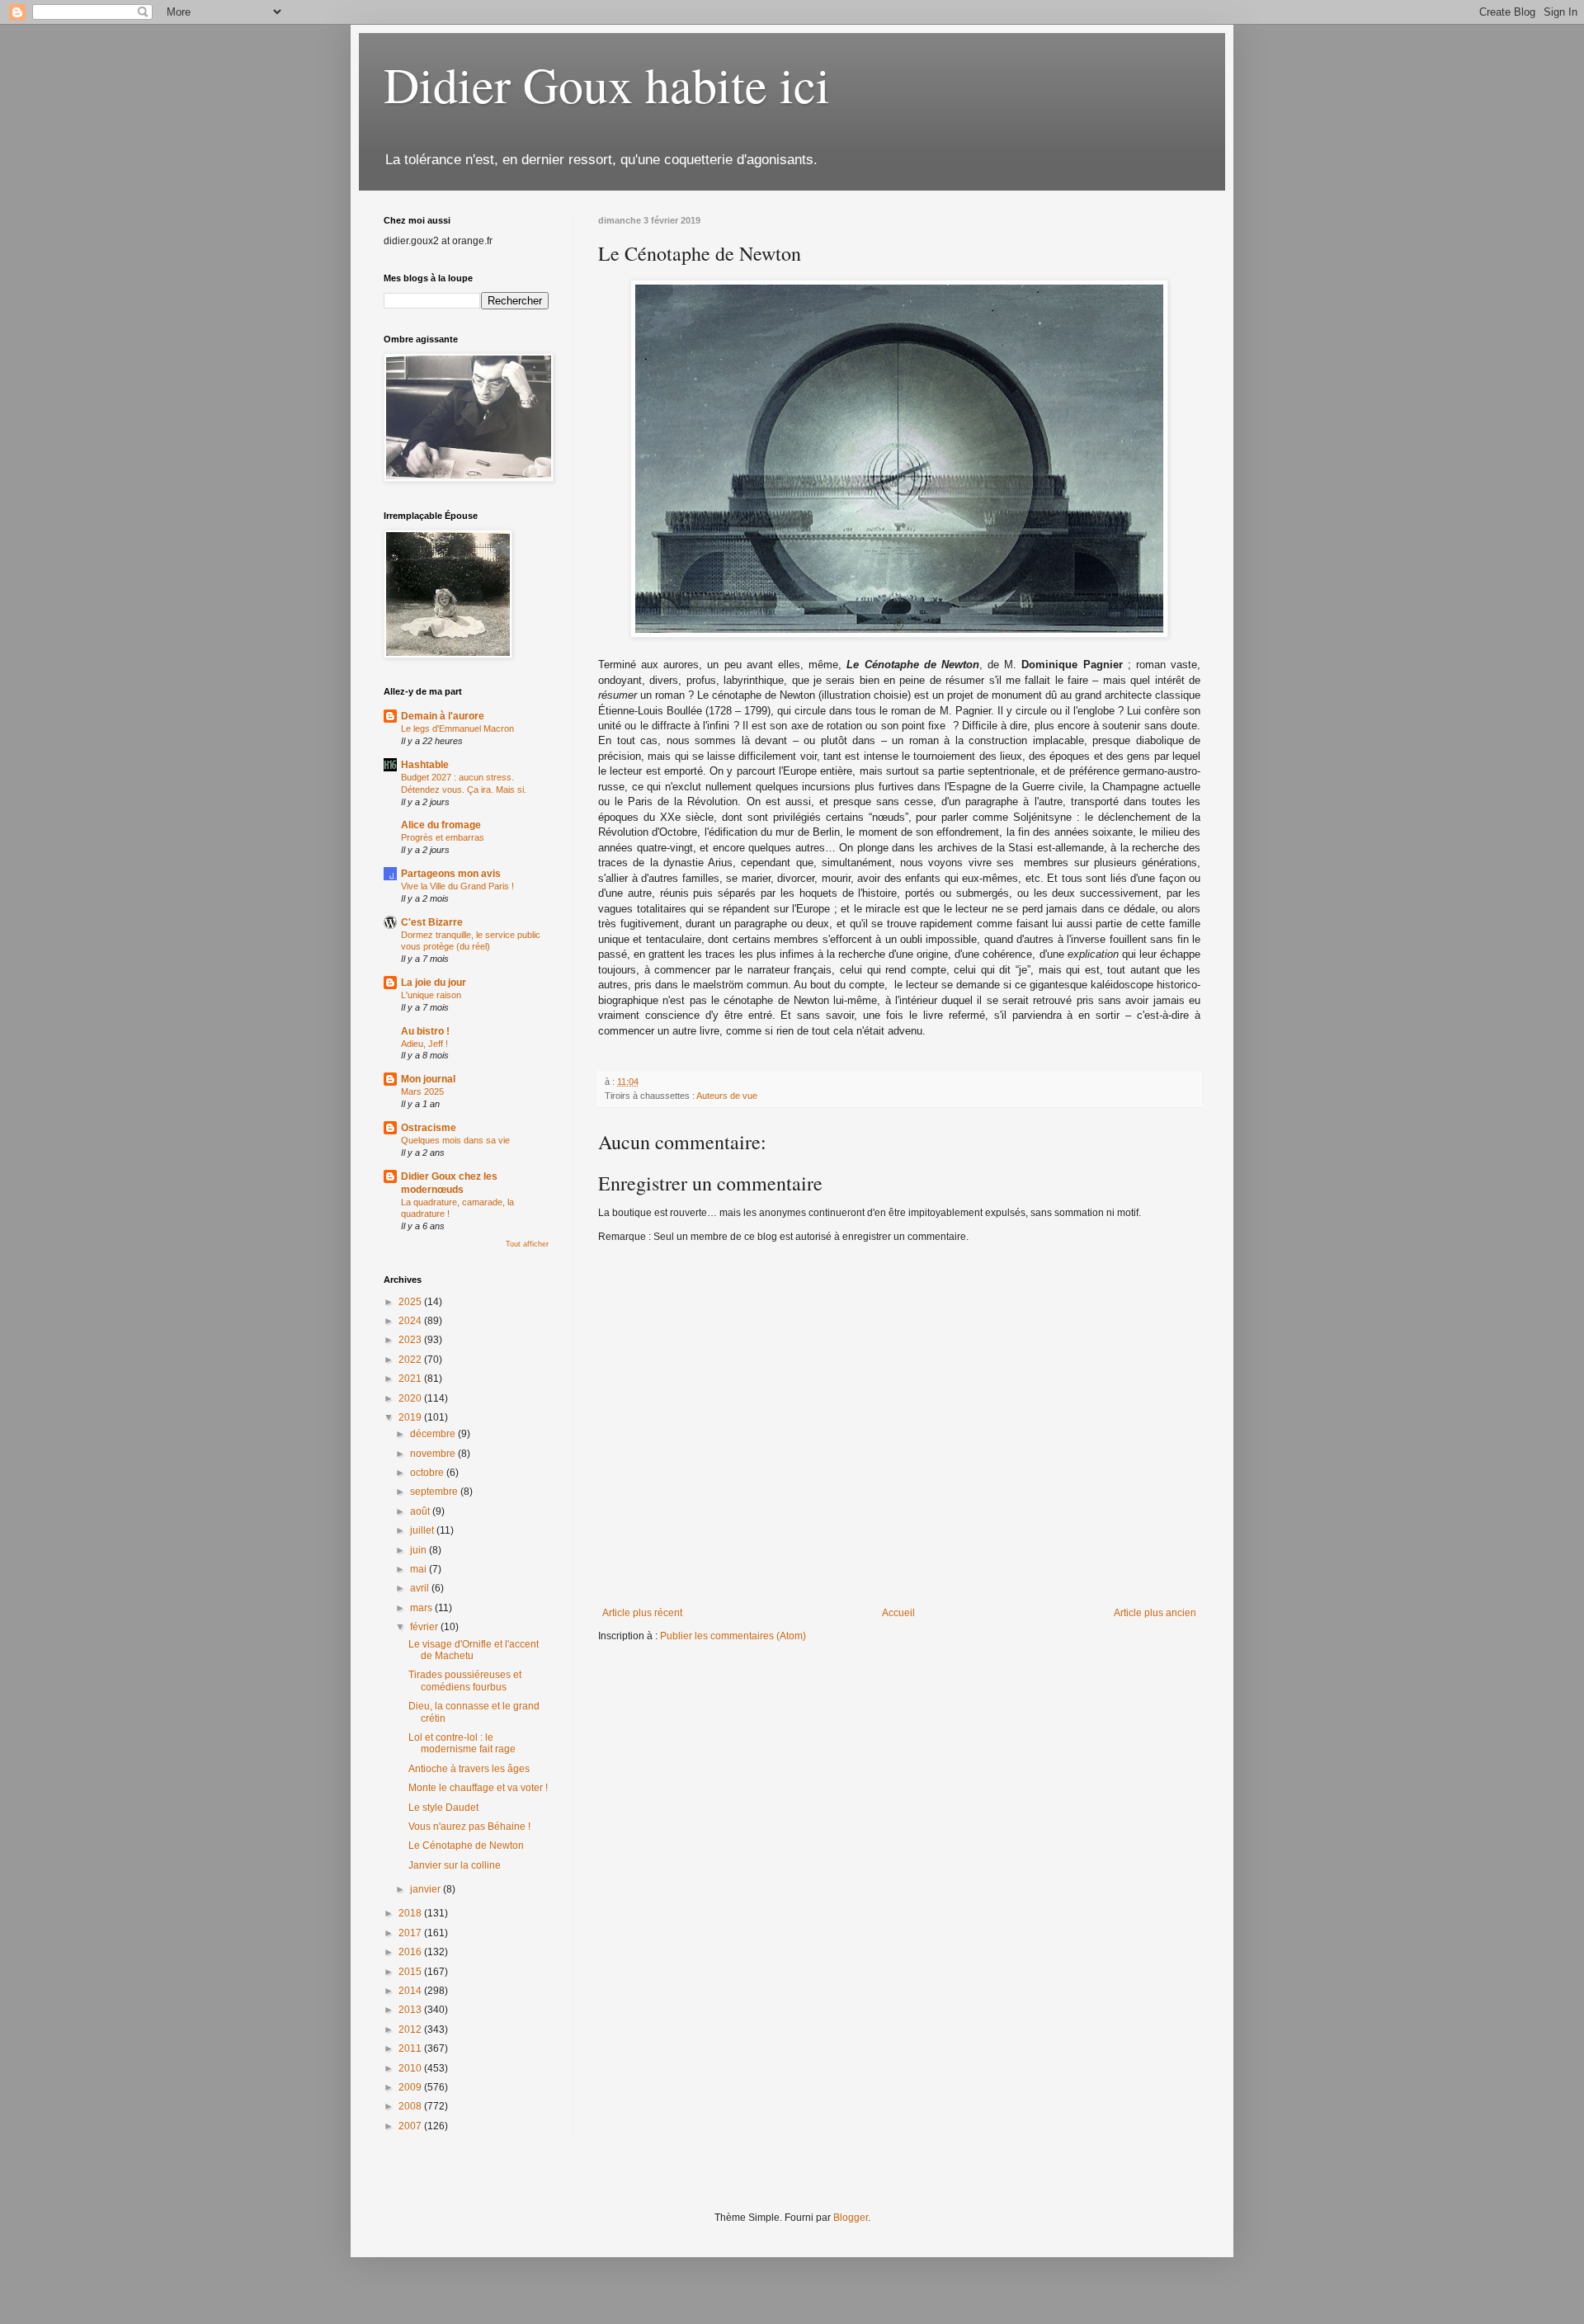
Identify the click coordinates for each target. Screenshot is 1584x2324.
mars (422, 1608)
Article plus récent (642, 1613)
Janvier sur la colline (455, 1865)
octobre (428, 1473)
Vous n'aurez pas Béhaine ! (469, 1827)
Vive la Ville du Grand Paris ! (457, 886)
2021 (411, 1379)
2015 (411, 1972)
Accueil (898, 1613)
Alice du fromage (441, 825)
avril (421, 1588)
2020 (411, 1398)
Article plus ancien (1155, 1613)
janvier (427, 1889)
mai (420, 1569)
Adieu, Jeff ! (424, 1044)
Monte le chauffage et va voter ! (478, 1788)
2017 (411, 1933)
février (425, 1627)
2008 (411, 2106)
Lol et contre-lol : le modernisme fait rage (462, 1743)
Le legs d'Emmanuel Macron (457, 728)
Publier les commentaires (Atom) (733, 1636)
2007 (411, 2126)
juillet (423, 1530)
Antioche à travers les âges (469, 1769)
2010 (411, 2068)
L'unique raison (431, 995)
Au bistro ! (425, 1031)
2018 (411, 1913)
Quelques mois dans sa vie (455, 1140)
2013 (411, 2010)
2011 (411, 2048)
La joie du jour (434, 983)
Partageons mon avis (451, 874)
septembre (435, 1492)
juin (420, 1550)
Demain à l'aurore (443, 716)
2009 (411, 2087)
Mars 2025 (422, 1091)
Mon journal (428, 1079)
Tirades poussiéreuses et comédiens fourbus (465, 1681)
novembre (434, 1454)
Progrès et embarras (443, 837)
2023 (411, 1340)
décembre (434, 1434)
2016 (411, 1952)
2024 (411, 1321)
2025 (411, 1302)
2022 (411, 1360)
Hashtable (425, 765)
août (421, 1511)
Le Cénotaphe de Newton (466, 1846)
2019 (411, 1417)
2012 (411, 2029)
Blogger (851, 2218)
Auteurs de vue (727, 1096)
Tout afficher (527, 1244)
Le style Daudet (443, 1808)
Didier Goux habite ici (607, 84)
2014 (411, 1991)
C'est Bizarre (432, 922)
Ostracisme (429, 1128)
